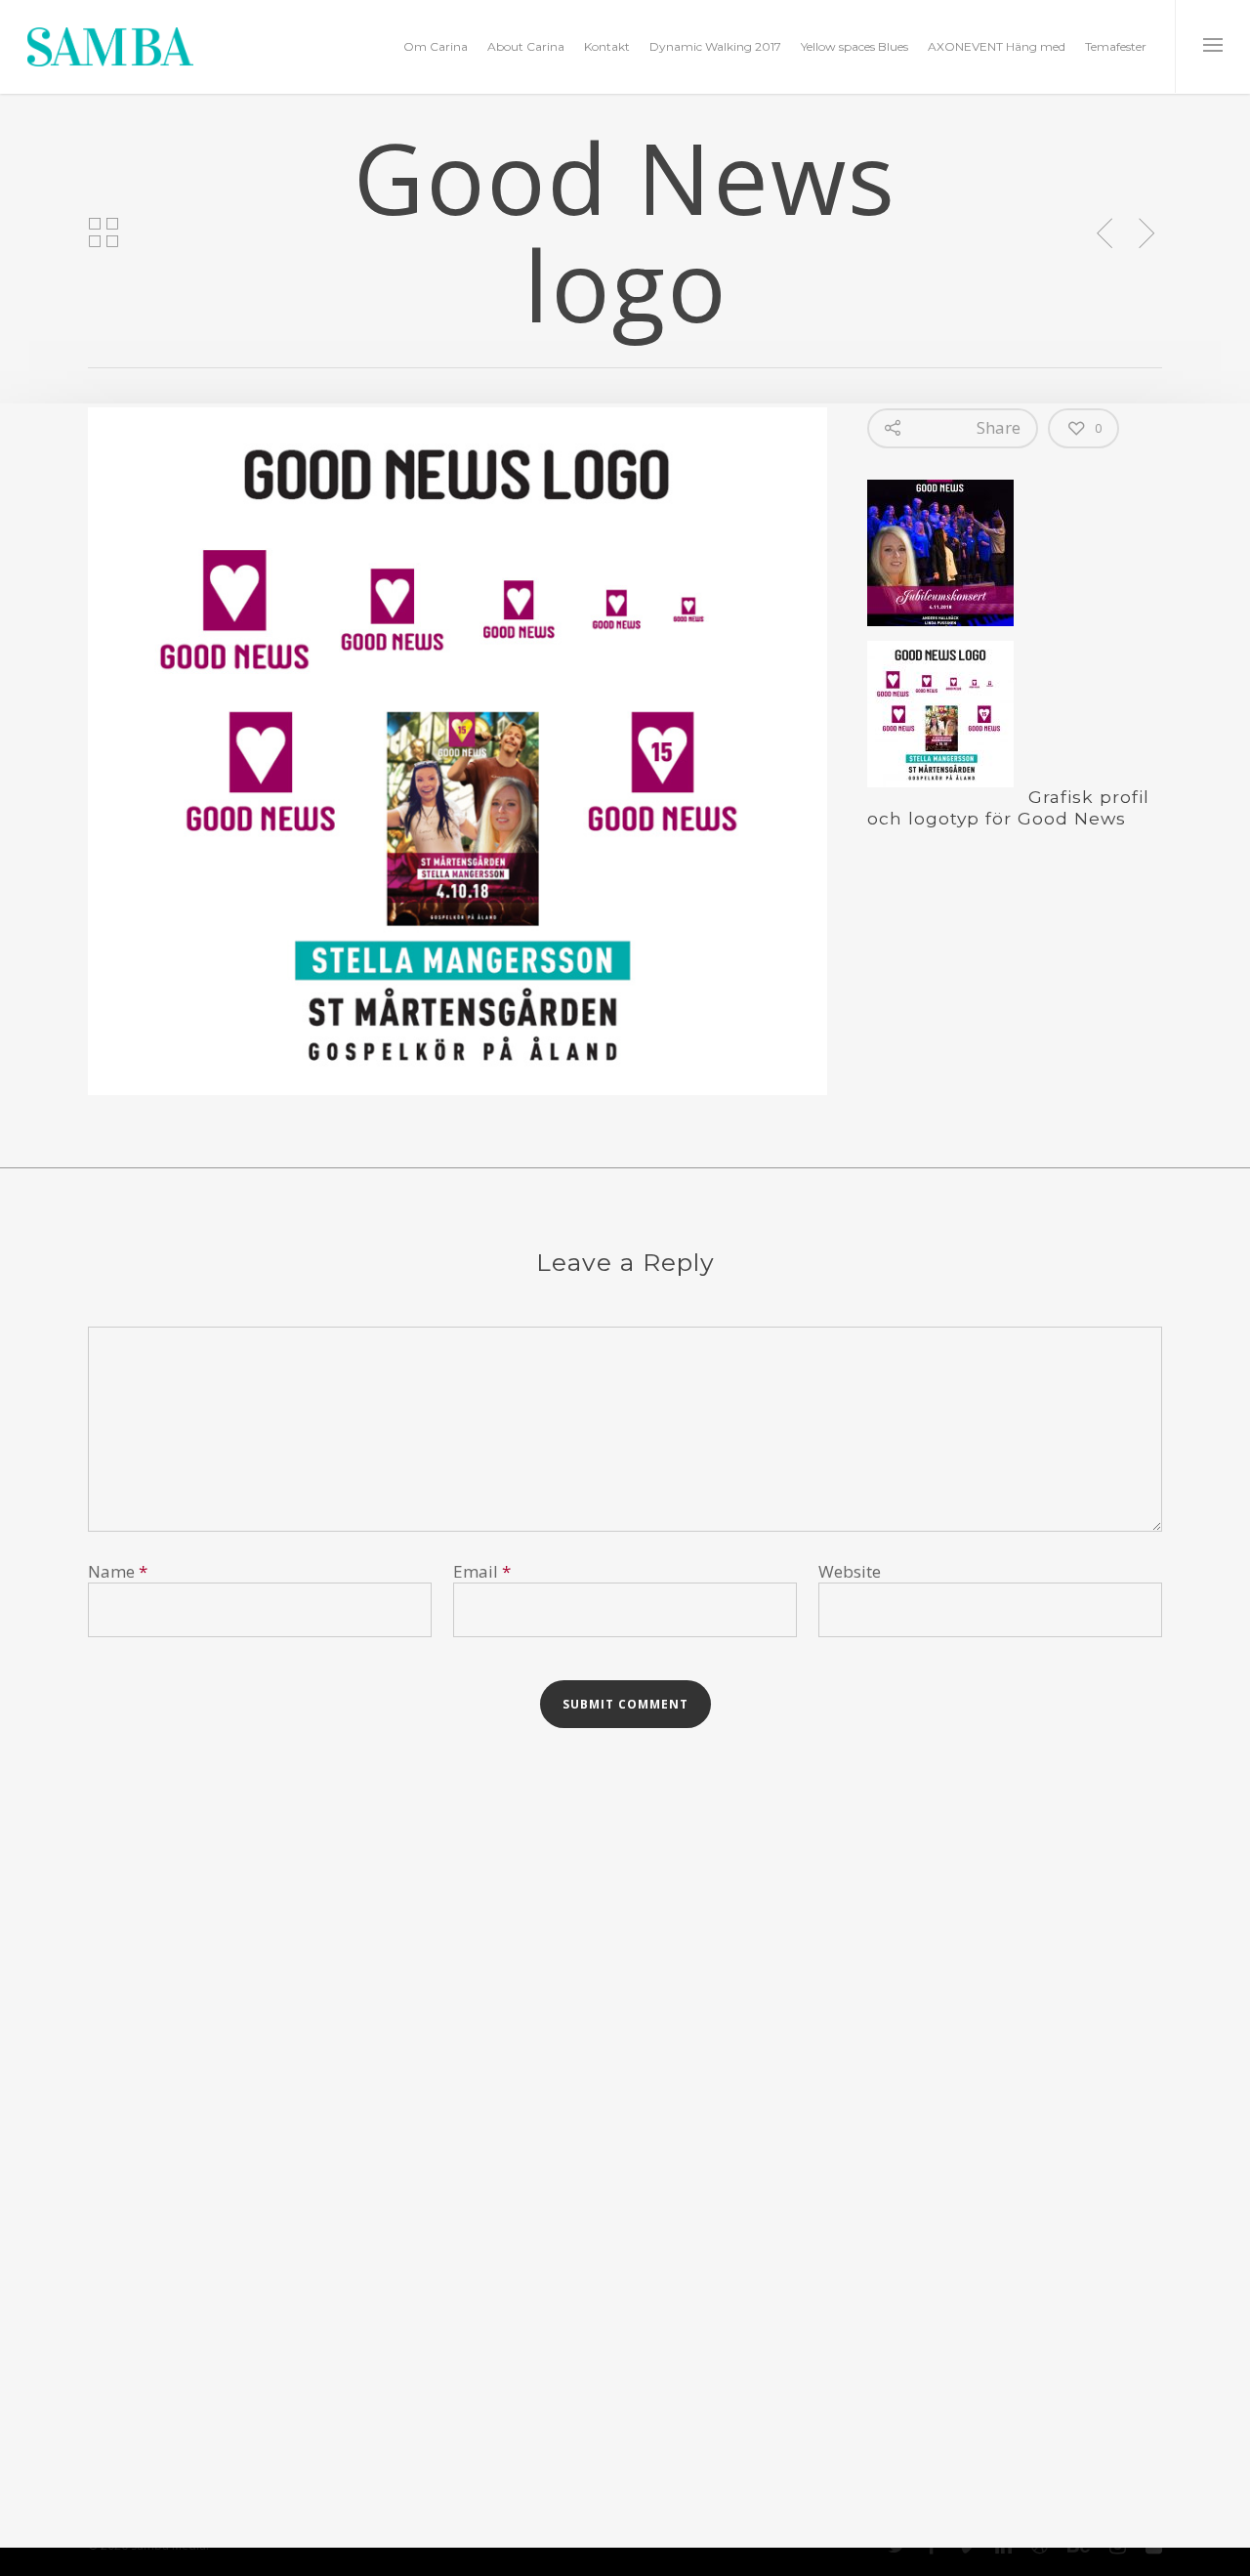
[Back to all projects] (104, 233)
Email (482, 1571)
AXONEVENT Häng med (997, 46)
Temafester (1116, 46)
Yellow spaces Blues (854, 46)
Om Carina (436, 46)
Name (118, 1571)
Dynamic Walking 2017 (715, 46)
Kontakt (607, 46)
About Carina (526, 46)
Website (850, 1571)
